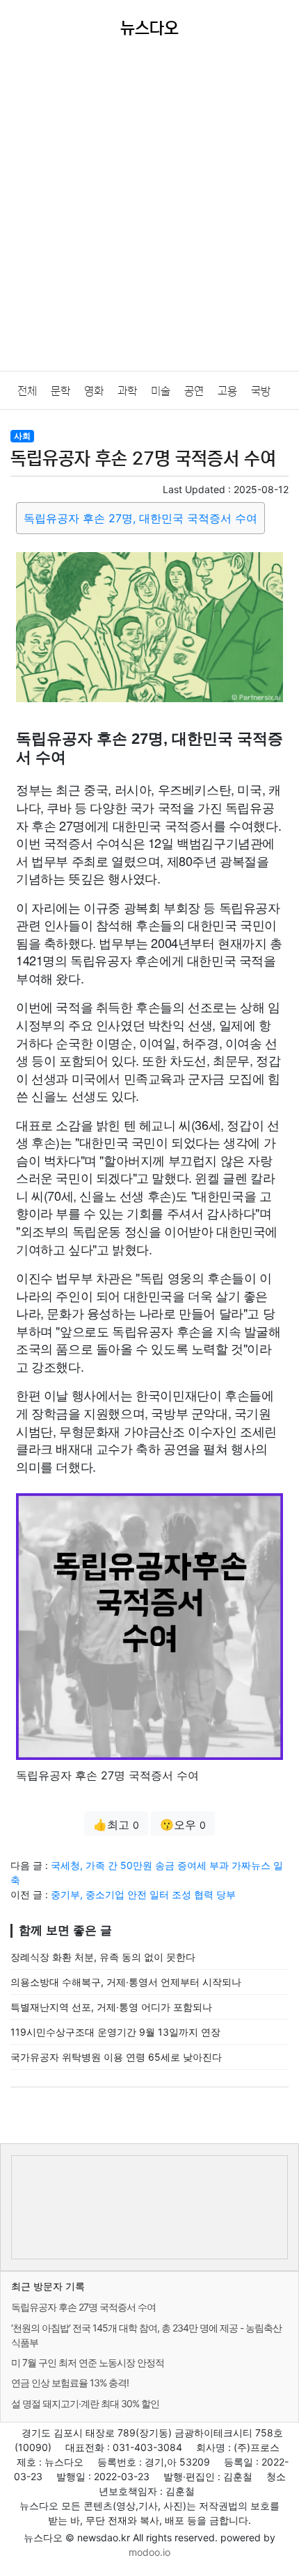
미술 (161, 391)
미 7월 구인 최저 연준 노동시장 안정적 (88, 2362)
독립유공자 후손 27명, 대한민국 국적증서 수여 (140, 518)
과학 (127, 391)
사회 (22, 436)
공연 (194, 391)
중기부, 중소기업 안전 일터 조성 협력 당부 (143, 1894)
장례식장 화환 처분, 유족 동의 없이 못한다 (103, 1957)
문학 (60, 391)
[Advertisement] (149, 215)
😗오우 (183, 1825)
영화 (94, 391)
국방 (261, 391)
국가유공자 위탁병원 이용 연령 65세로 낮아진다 (116, 2057)
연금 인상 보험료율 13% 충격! (70, 2383)
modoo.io (149, 2552)
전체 (27, 391)
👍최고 (116, 1825)
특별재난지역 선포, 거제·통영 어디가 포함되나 (111, 2007)
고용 (227, 391)
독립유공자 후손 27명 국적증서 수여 (83, 2307)
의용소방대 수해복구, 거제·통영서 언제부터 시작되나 (126, 1982)
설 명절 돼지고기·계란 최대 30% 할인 (85, 2403)
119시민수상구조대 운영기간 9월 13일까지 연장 (115, 2032)
